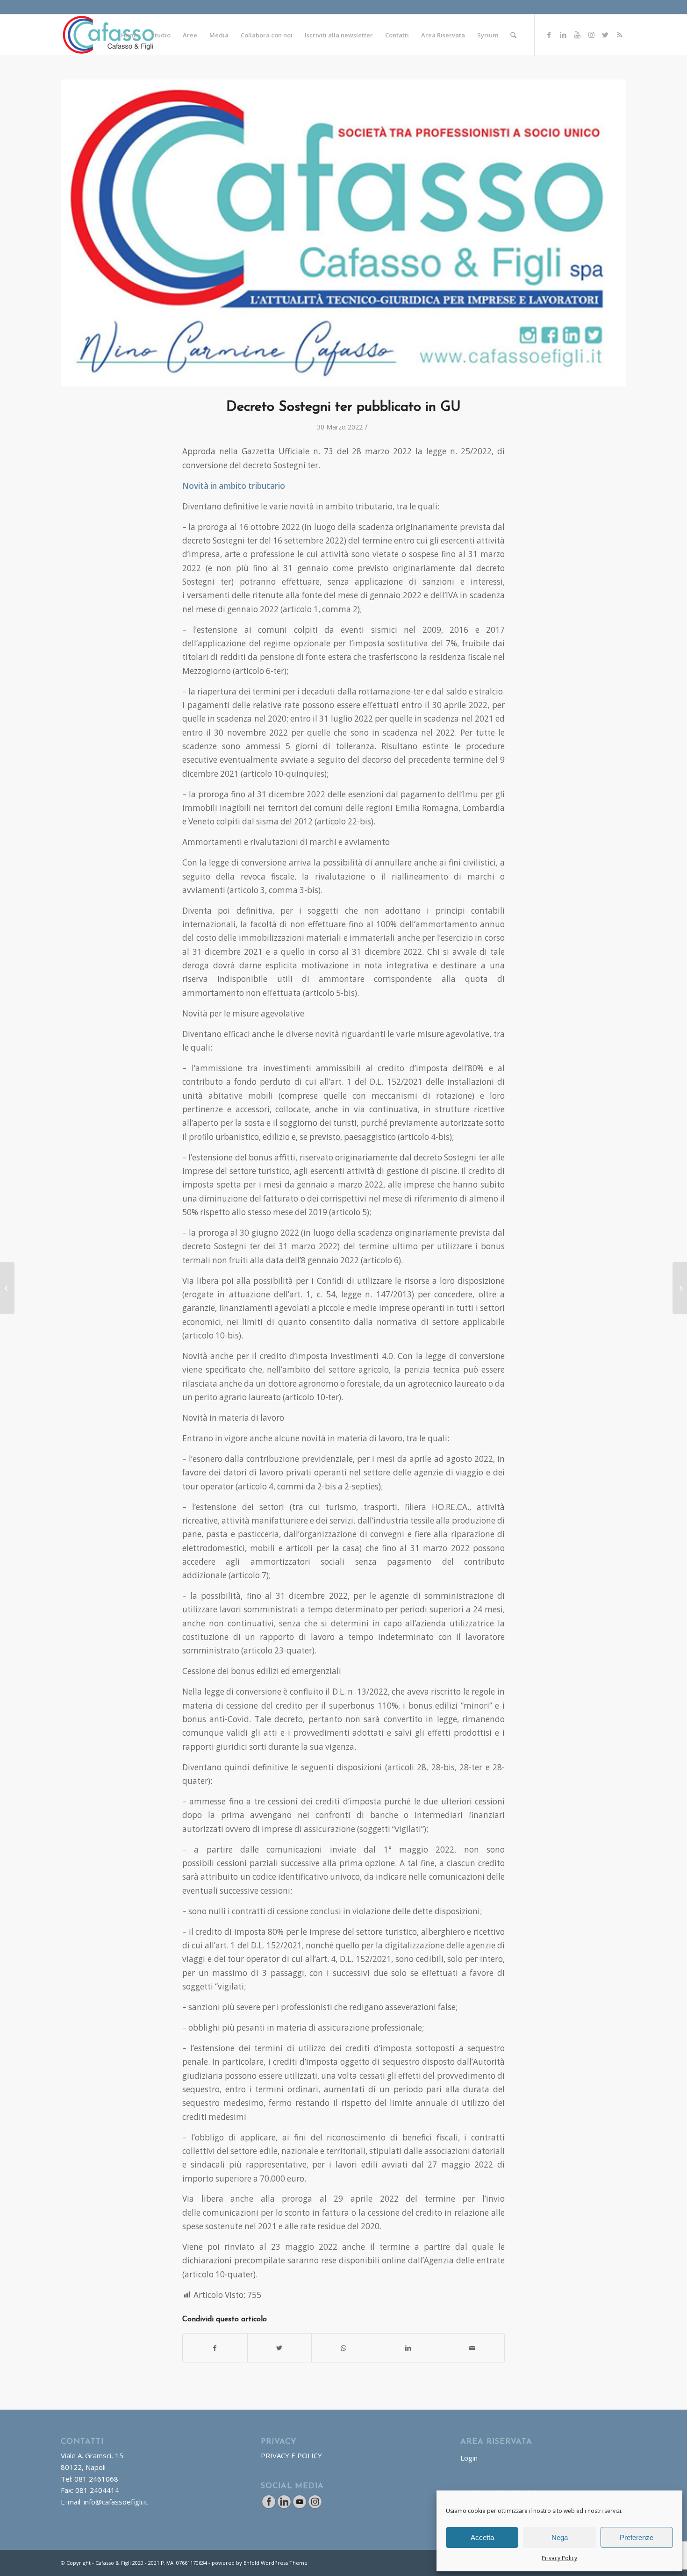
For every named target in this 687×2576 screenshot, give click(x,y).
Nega (560, 2537)
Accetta (482, 2537)
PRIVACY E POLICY (291, 2455)
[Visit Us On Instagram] (315, 2506)
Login (469, 2458)
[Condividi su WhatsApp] (344, 2348)
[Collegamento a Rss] (619, 35)
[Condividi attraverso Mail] (472, 2348)
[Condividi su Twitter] (280, 2348)
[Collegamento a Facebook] (549, 35)
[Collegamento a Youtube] (577, 35)
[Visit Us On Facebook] (268, 2506)
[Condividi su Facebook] (215, 2348)
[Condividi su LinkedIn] (408, 2348)
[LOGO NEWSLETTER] (343, 233)
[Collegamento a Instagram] (591, 35)
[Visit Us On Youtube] (299, 2506)
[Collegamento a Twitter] (605, 35)
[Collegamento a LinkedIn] (563, 35)
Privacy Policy (559, 2558)
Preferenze (637, 2537)
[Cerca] (513, 35)
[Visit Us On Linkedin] (284, 2506)
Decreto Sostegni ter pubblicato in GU (343, 407)
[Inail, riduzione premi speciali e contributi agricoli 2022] (7, 1288)
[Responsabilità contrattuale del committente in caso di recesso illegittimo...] (680, 1288)
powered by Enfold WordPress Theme (260, 2563)
